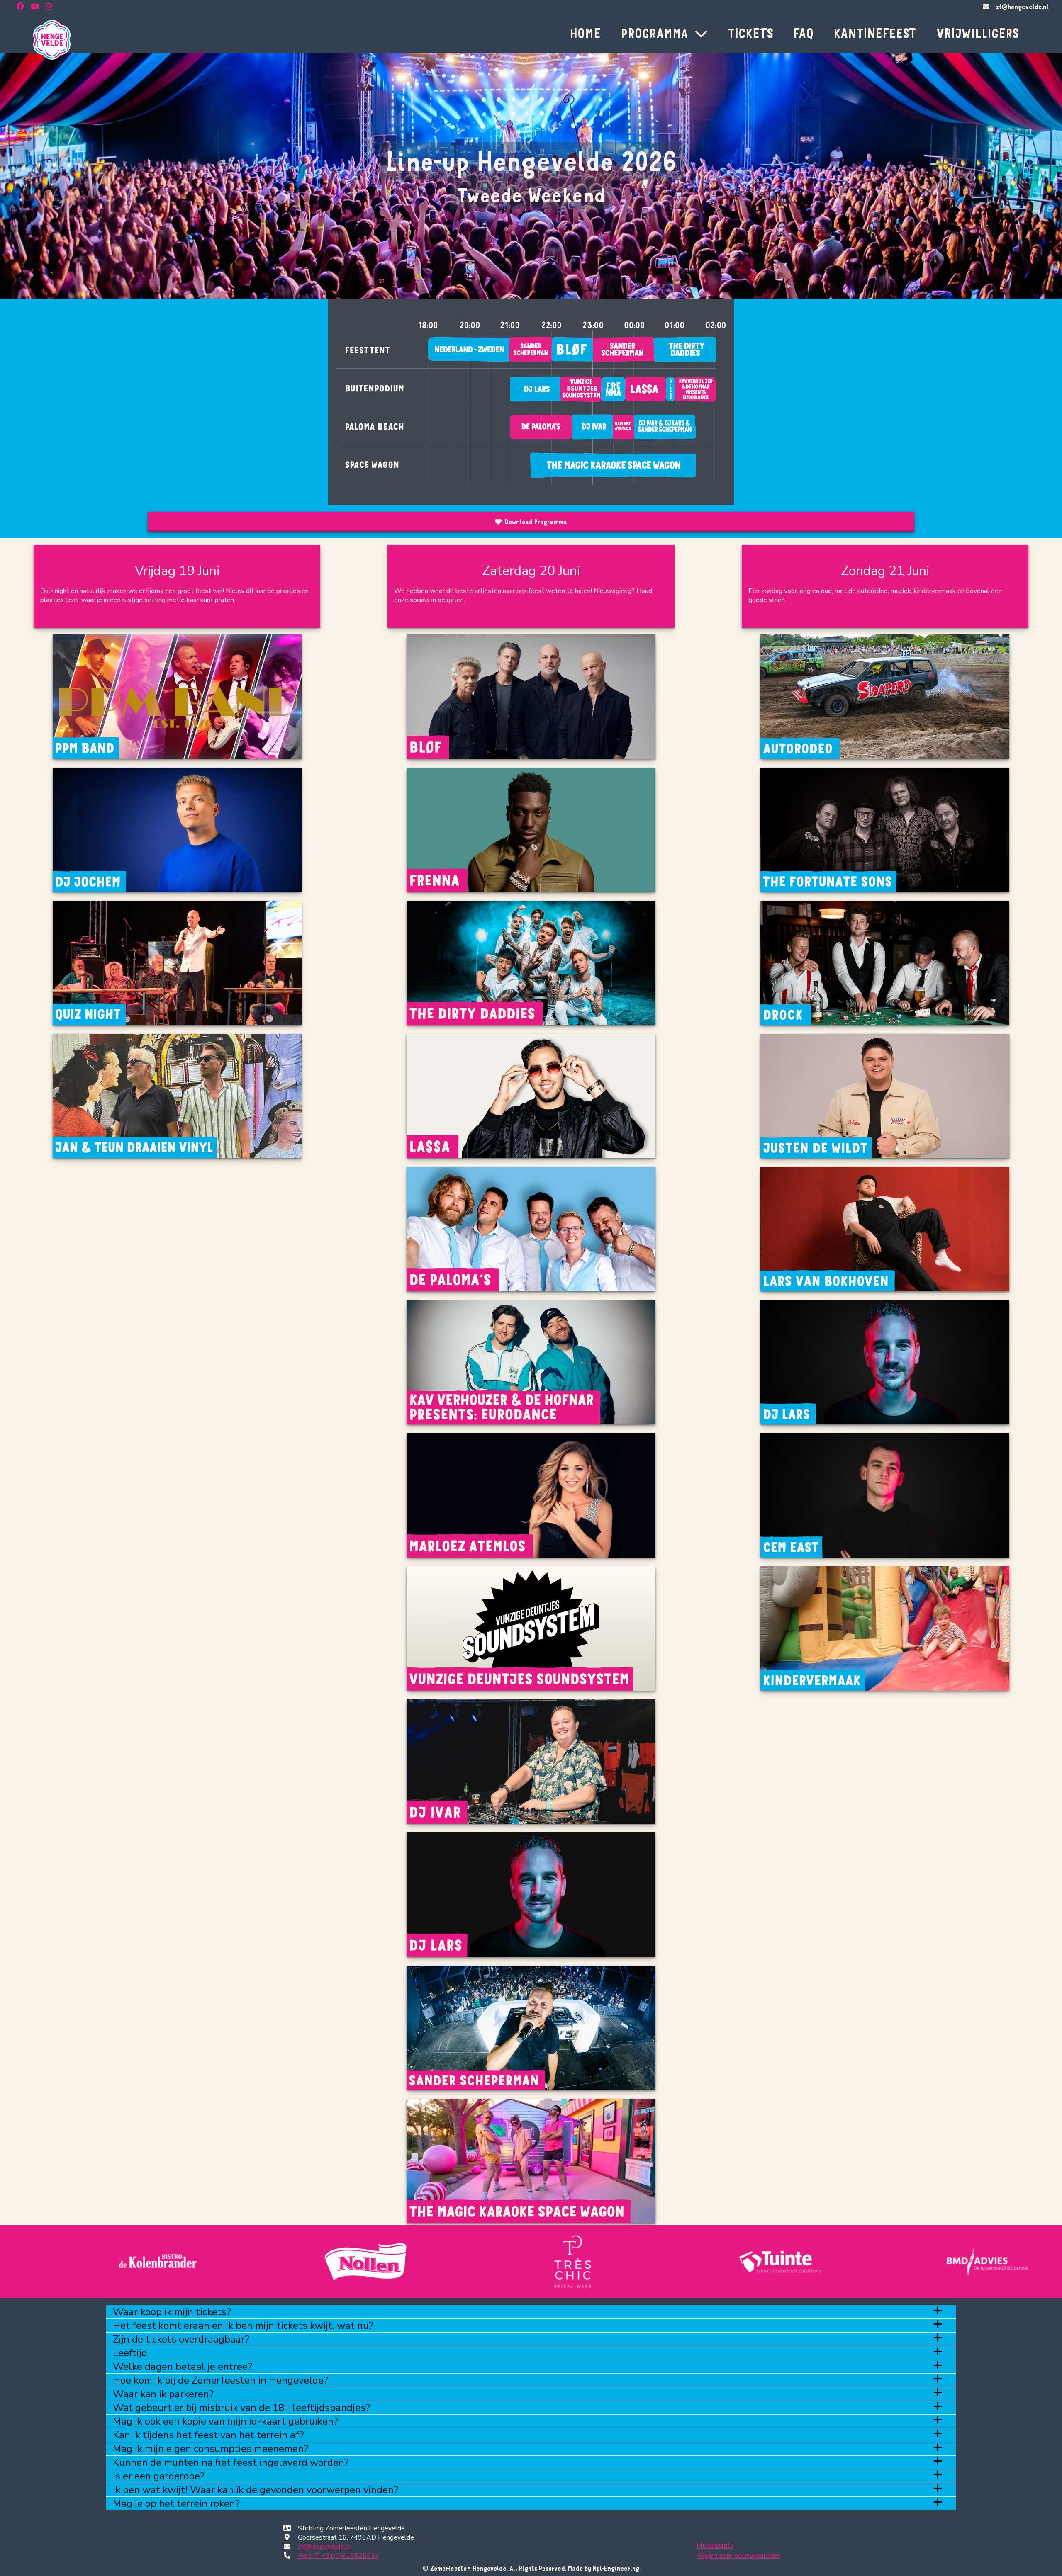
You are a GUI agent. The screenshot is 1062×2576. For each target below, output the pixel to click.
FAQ (803, 33)
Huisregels (715, 2545)
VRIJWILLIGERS (978, 33)
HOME (585, 33)
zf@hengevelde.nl (1022, 7)
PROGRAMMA (654, 33)
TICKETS (750, 33)
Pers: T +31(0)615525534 (339, 2556)
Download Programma (536, 522)
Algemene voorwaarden (738, 2555)
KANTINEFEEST (875, 33)
